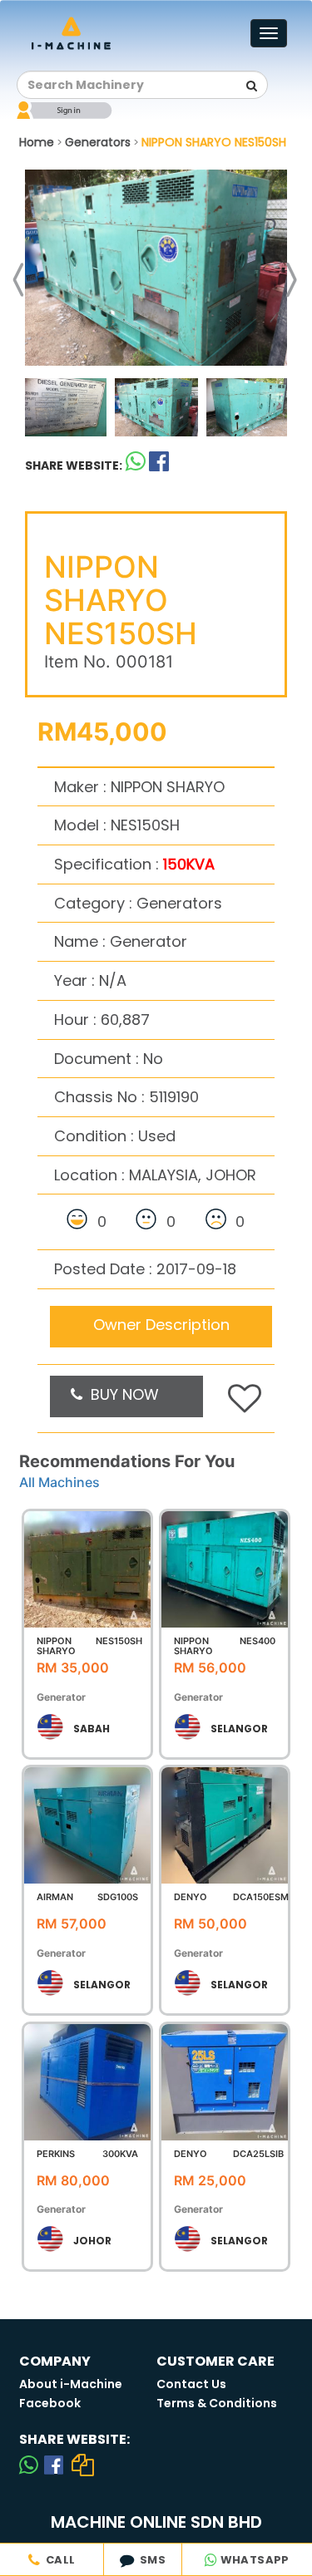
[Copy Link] (83, 2465)
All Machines (59, 1482)
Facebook (50, 2403)
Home (37, 142)
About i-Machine (71, 2384)
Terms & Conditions (217, 2403)
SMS (150, 2560)
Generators (98, 142)
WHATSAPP (253, 2560)
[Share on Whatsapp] (136, 465)
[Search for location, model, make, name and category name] (251, 86)
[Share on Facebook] (54, 2465)
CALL (57, 2560)
